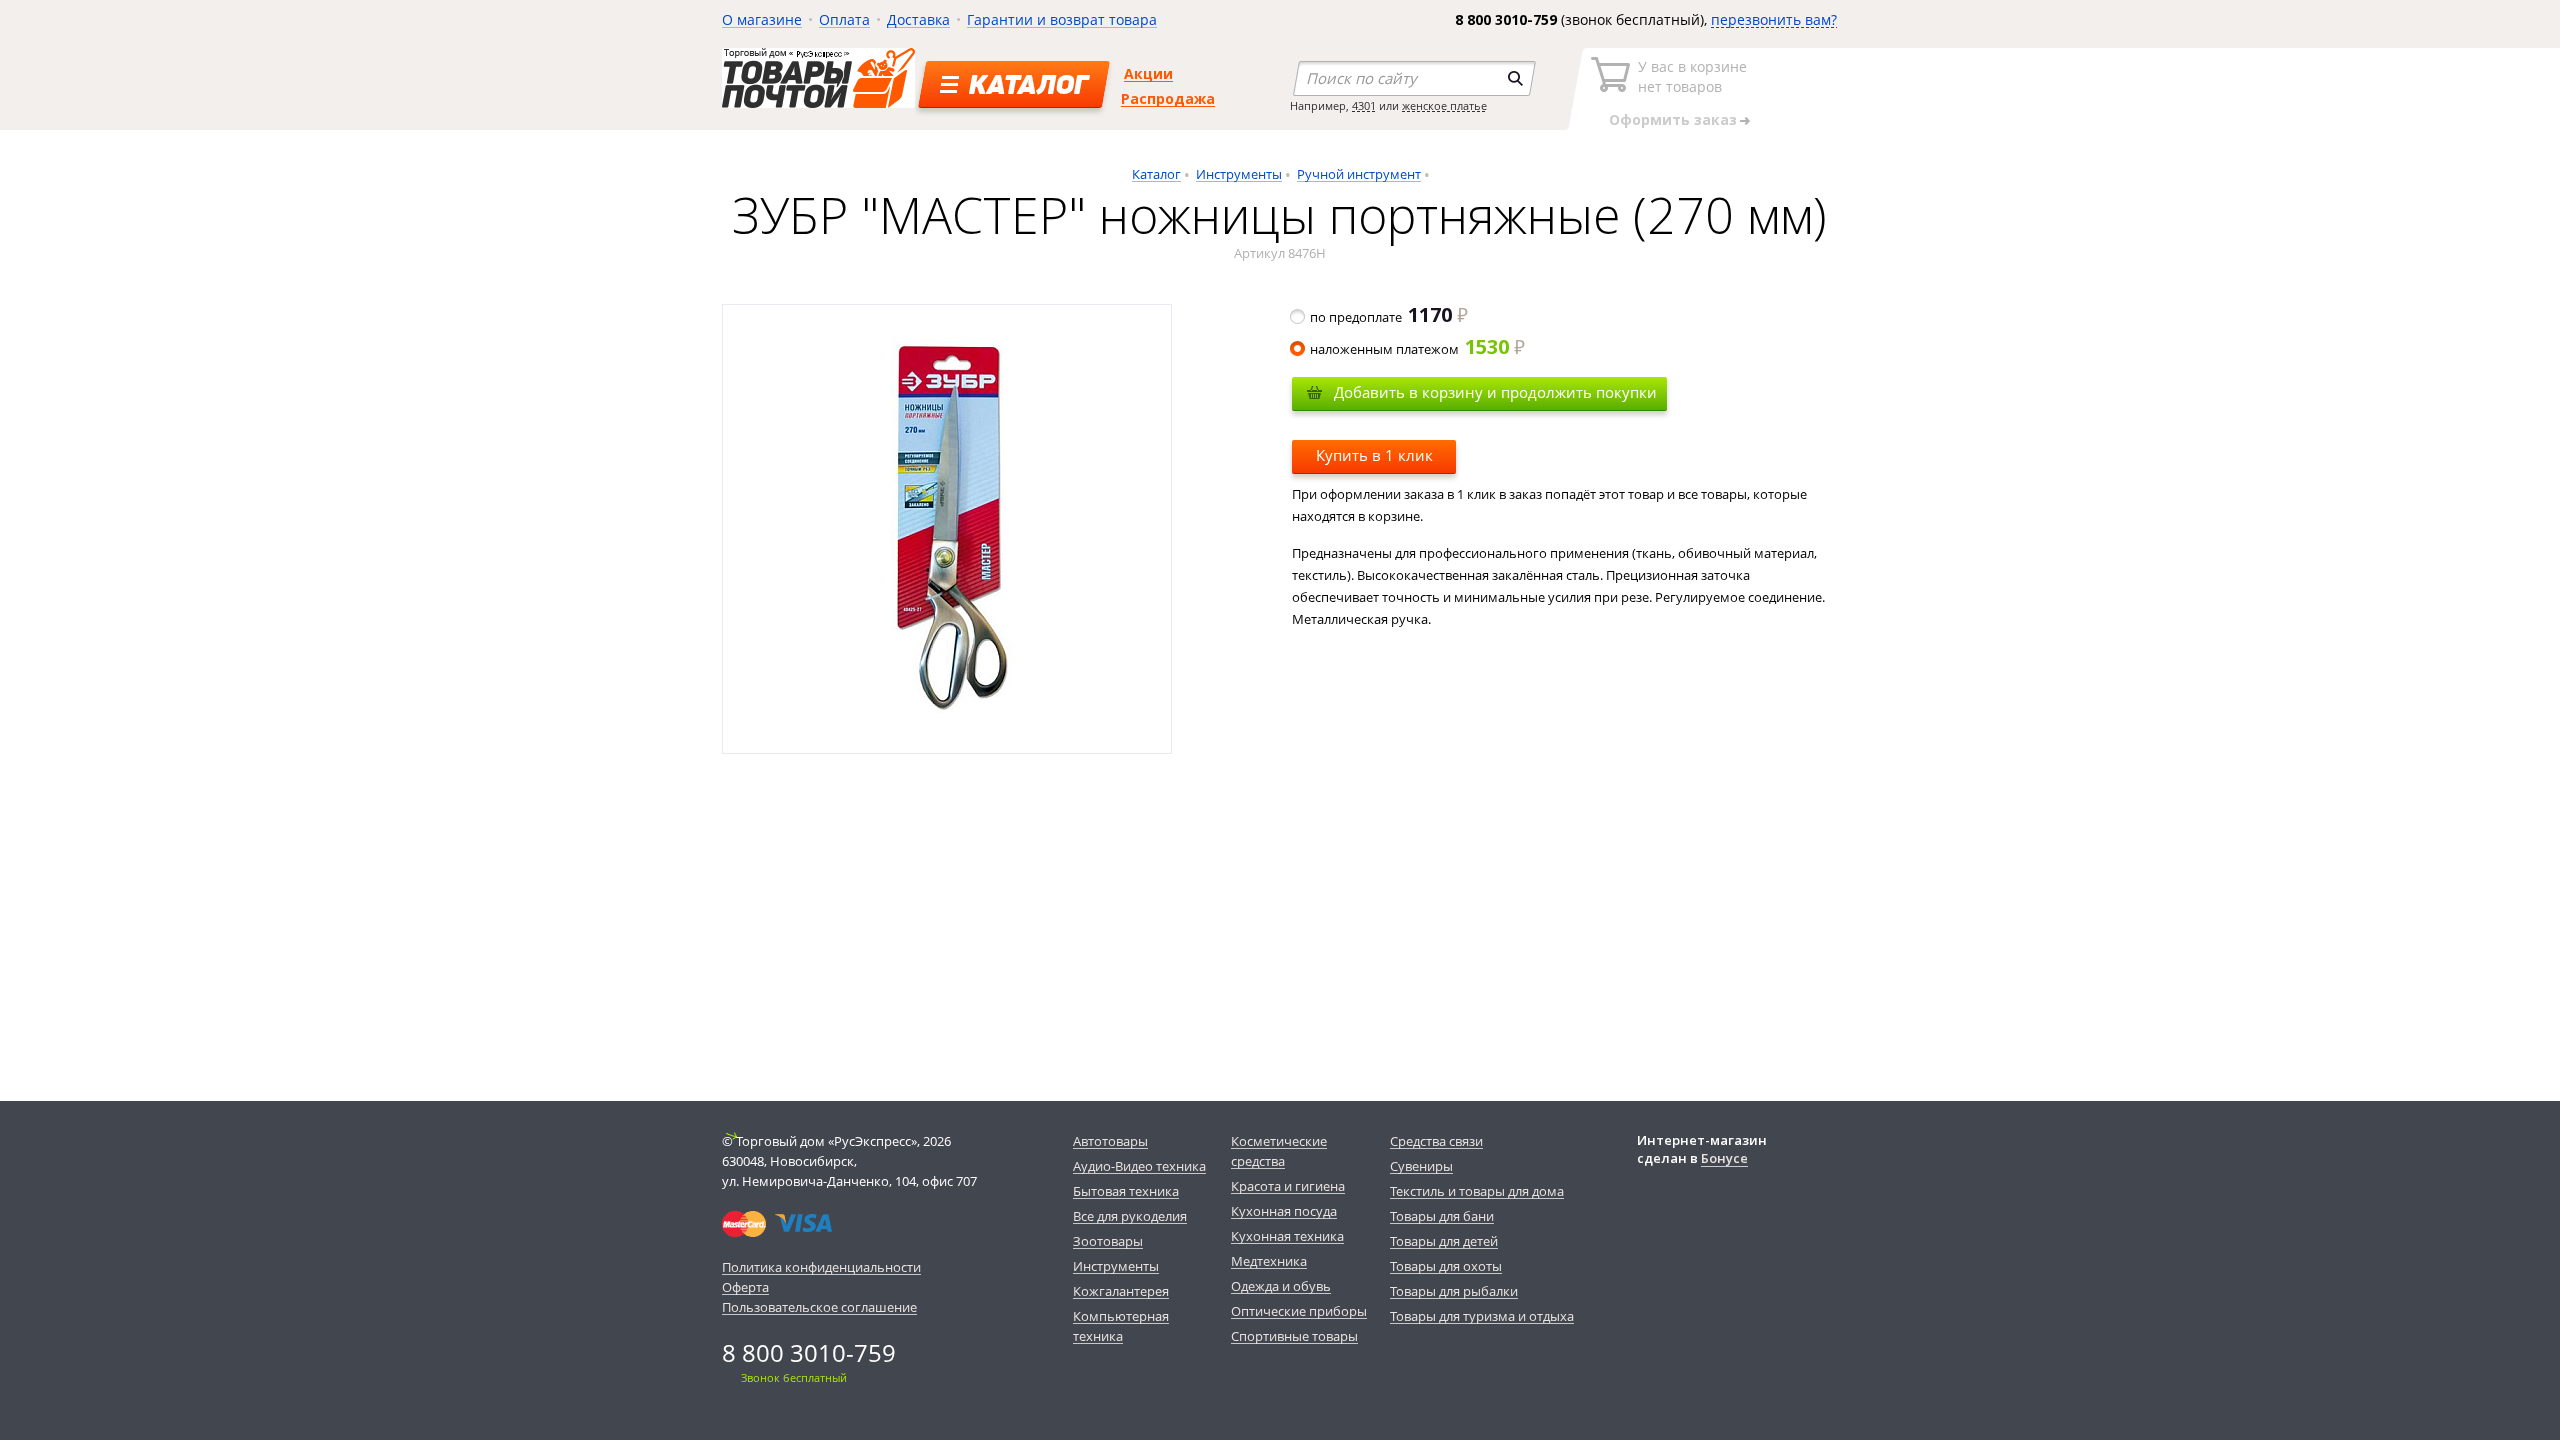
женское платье (1444, 105)
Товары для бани (1442, 1216)
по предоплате (1381, 317)
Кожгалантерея (1121, 1291)
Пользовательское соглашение (819, 1307)
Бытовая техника (1126, 1191)
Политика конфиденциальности (821, 1267)
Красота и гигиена (1288, 1186)
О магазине (762, 19)
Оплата (844, 19)
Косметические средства (1279, 1151)
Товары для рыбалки (1454, 1291)
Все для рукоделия (1130, 1216)
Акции (1148, 73)
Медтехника (1269, 1261)
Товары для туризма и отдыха (1482, 1316)
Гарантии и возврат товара (1062, 19)
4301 (1364, 105)
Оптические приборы (1299, 1311)
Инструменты (1239, 174)
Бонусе (1724, 1158)
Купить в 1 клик (1374, 455)
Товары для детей (1444, 1241)
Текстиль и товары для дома (1477, 1191)
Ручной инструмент (1359, 174)
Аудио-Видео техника (1139, 1166)
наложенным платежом (1409, 349)
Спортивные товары (1294, 1336)
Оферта (745, 1287)
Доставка (918, 19)
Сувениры (1421, 1166)
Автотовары (1110, 1141)
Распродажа (1168, 98)
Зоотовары (1108, 1241)
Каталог (1156, 174)
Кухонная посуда (1284, 1211)
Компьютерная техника (1121, 1326)
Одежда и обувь (1281, 1286)
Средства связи (1436, 1141)
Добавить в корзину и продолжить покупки (1495, 392)
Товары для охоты (1446, 1266)
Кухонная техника (1287, 1236)
